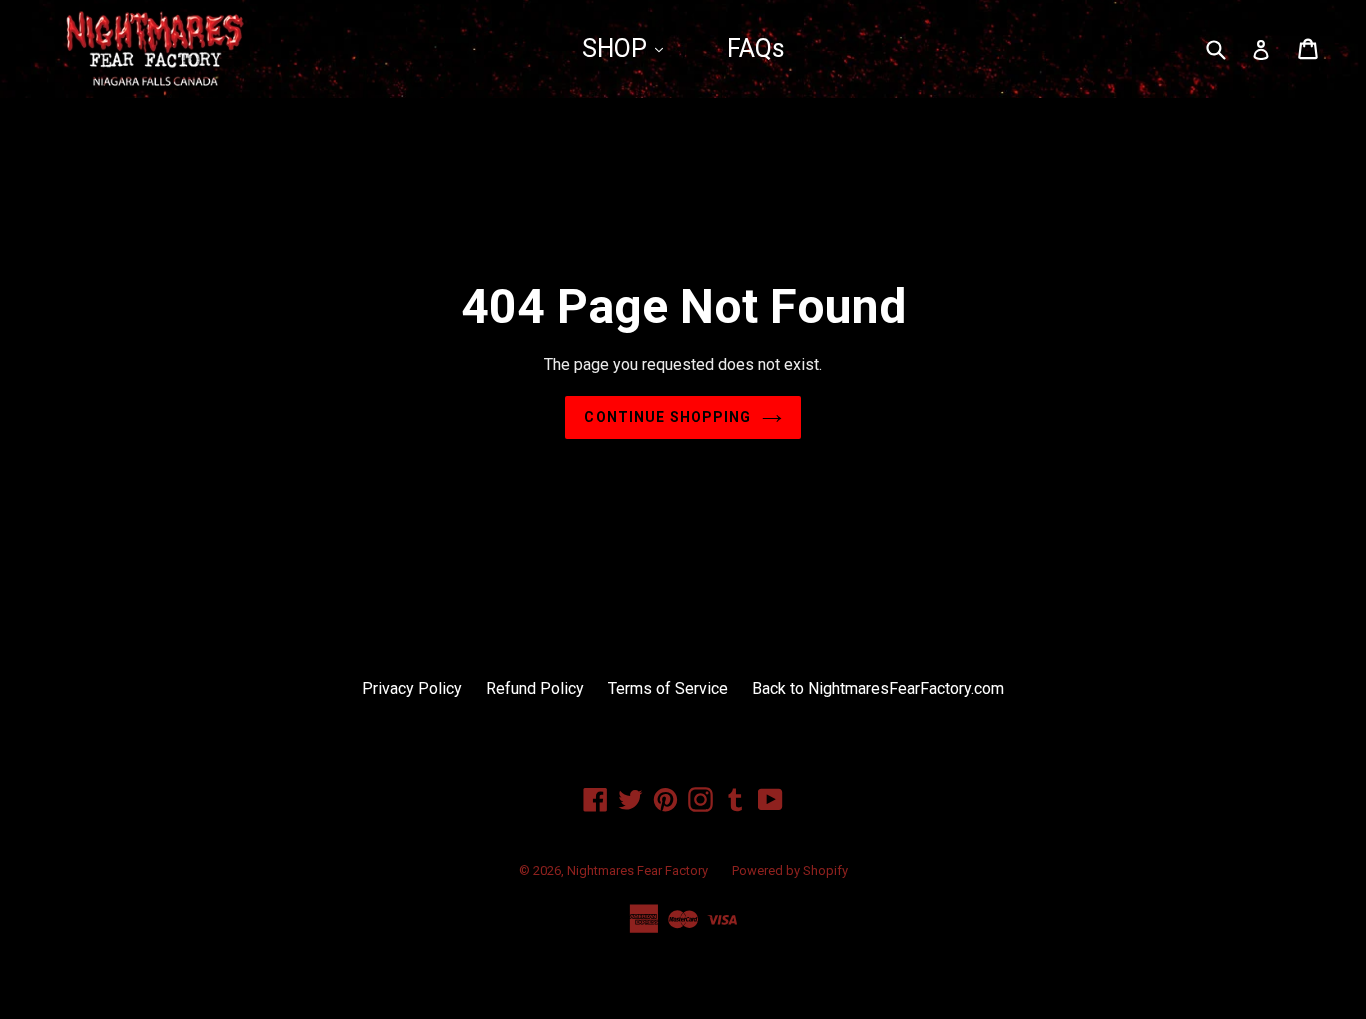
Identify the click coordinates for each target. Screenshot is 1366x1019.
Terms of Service (668, 688)
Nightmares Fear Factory (637, 870)
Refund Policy (535, 688)
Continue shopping (667, 417)
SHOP (617, 48)
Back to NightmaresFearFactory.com (878, 688)
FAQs (756, 48)
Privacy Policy (412, 688)
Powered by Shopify (790, 870)
